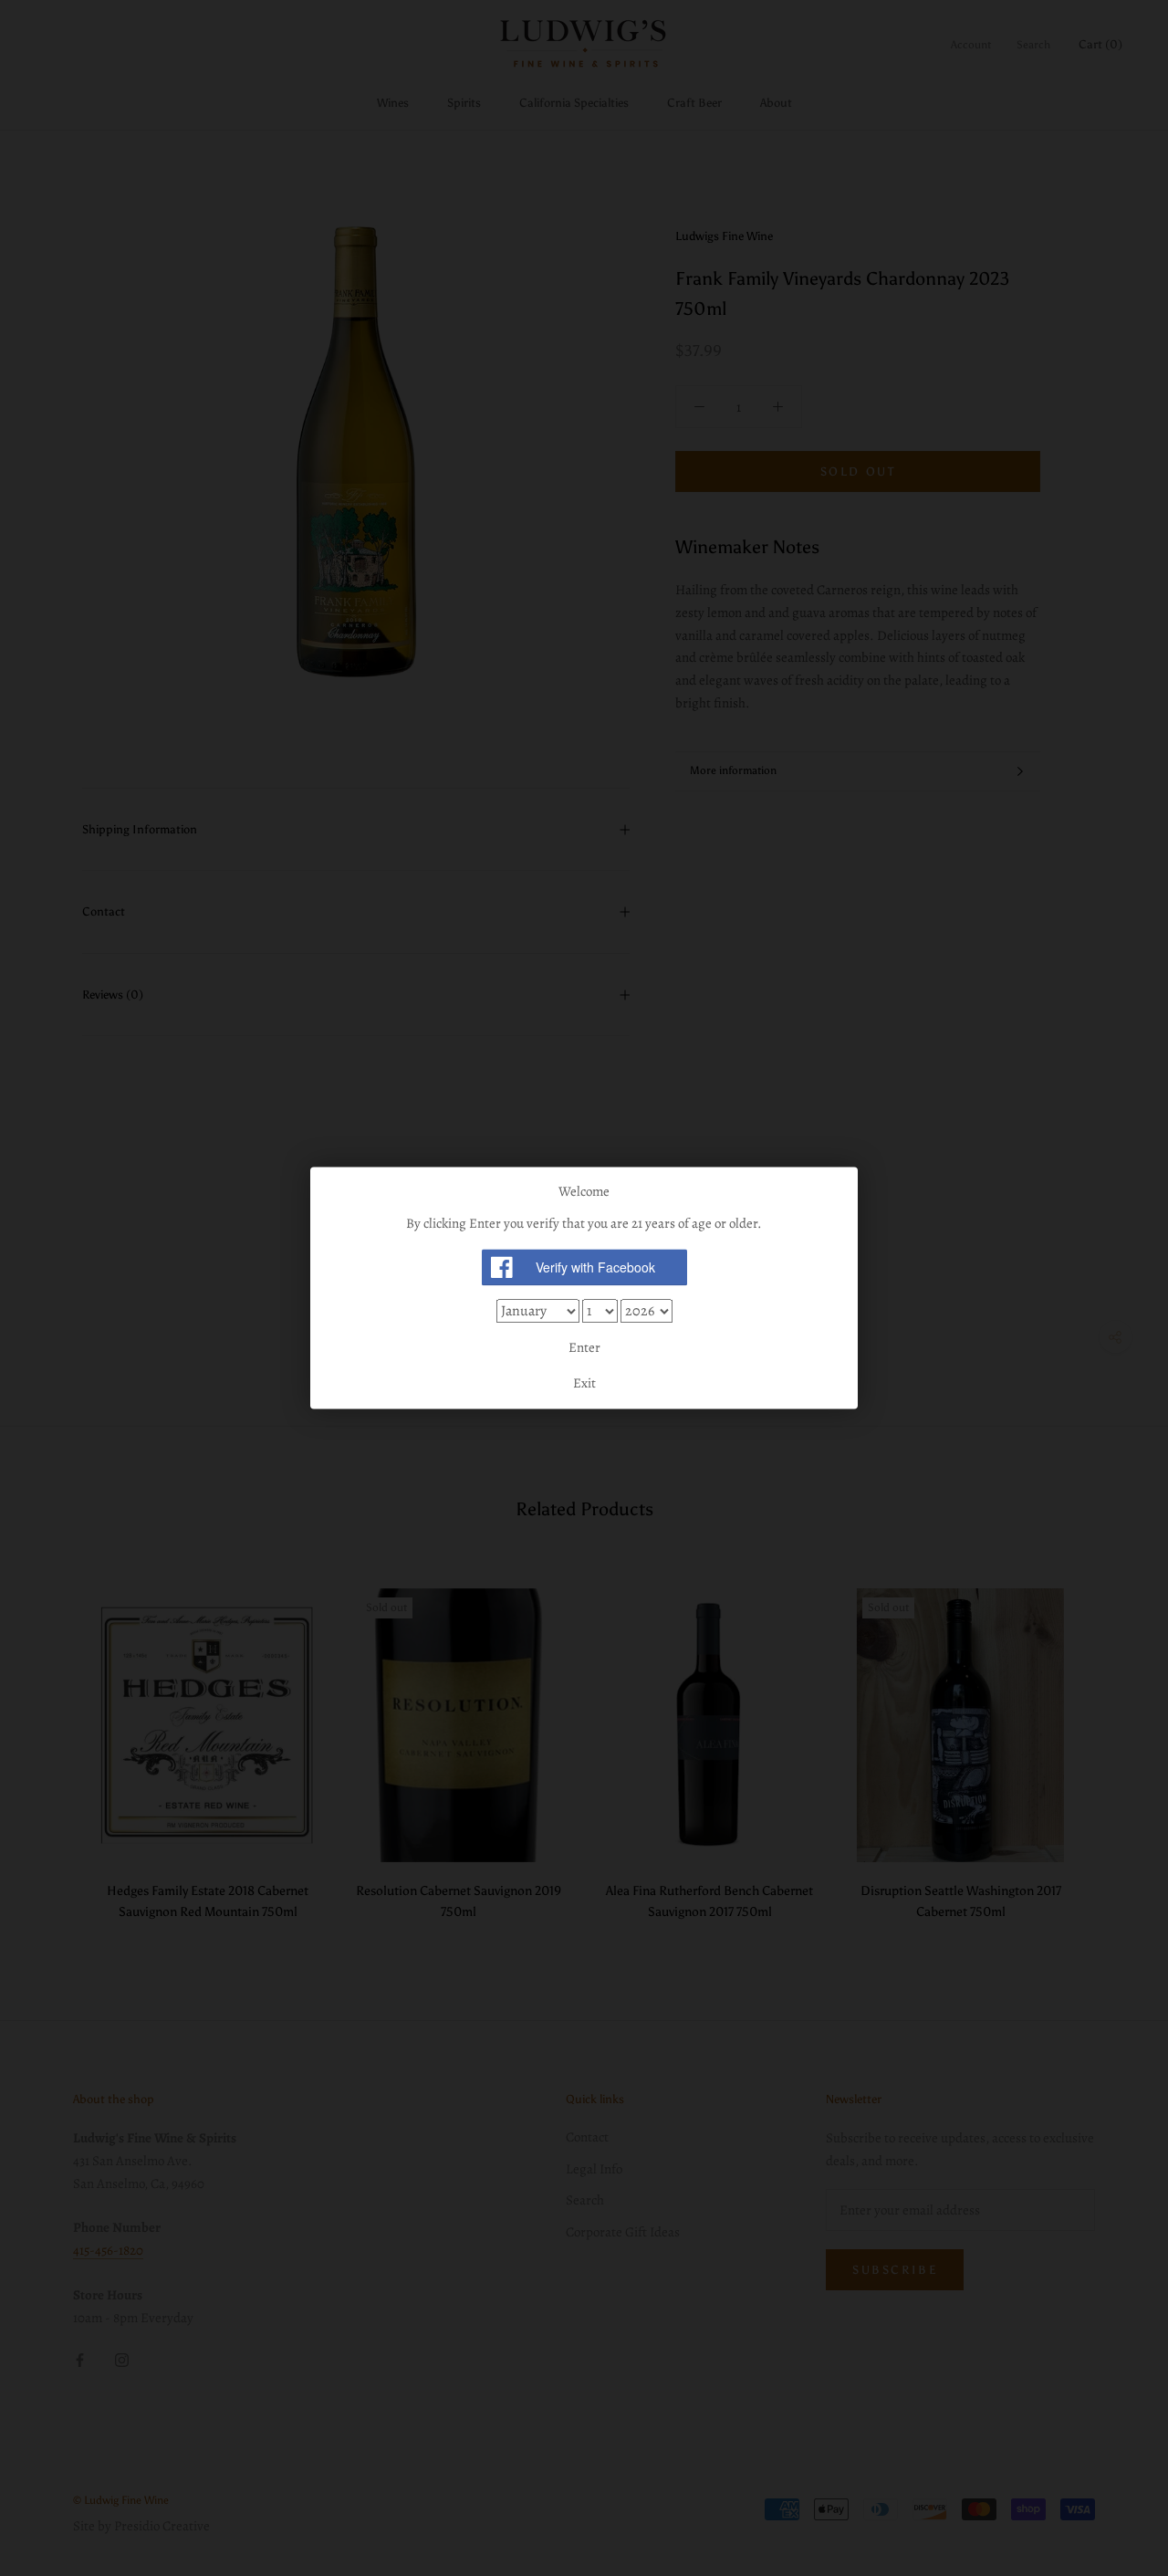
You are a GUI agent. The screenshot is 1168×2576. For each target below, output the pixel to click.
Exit (584, 1384)
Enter (584, 1347)
